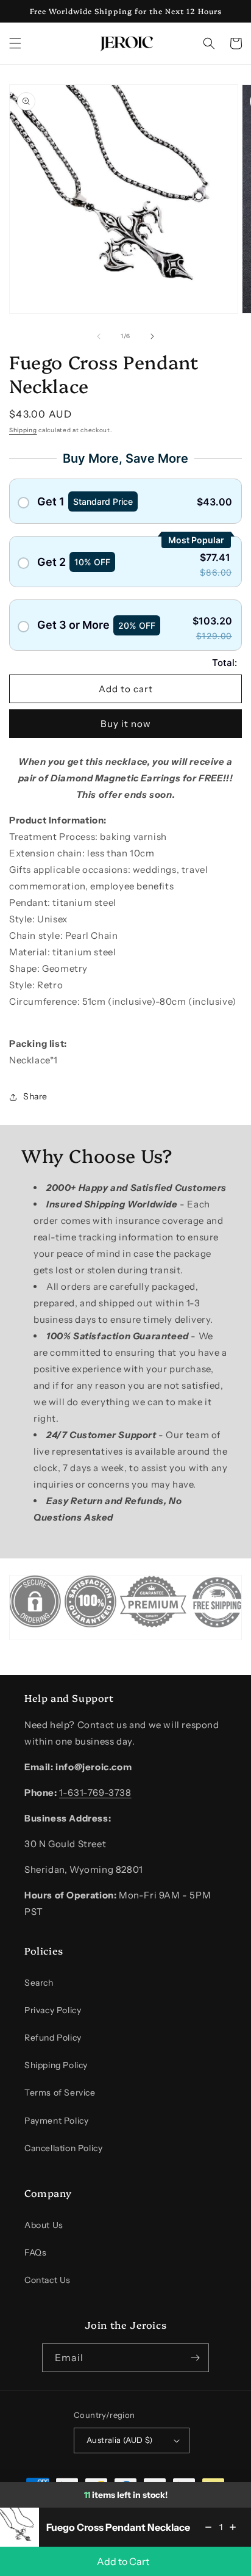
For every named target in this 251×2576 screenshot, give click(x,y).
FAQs (35, 2252)
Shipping (23, 430)
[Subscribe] (195, 2358)
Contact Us (48, 2280)
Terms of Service (60, 2093)
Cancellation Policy (63, 2148)
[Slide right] (152, 336)
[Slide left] (99, 336)
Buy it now (126, 724)
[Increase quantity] (233, 2527)
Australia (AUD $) (120, 2440)
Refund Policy (53, 2038)
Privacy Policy (53, 2010)
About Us (44, 2225)
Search (39, 1983)
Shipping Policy (56, 2065)
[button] (15, 43)
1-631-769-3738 (95, 1793)
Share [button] (35, 1096)
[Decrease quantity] (208, 2527)
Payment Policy (56, 2121)
